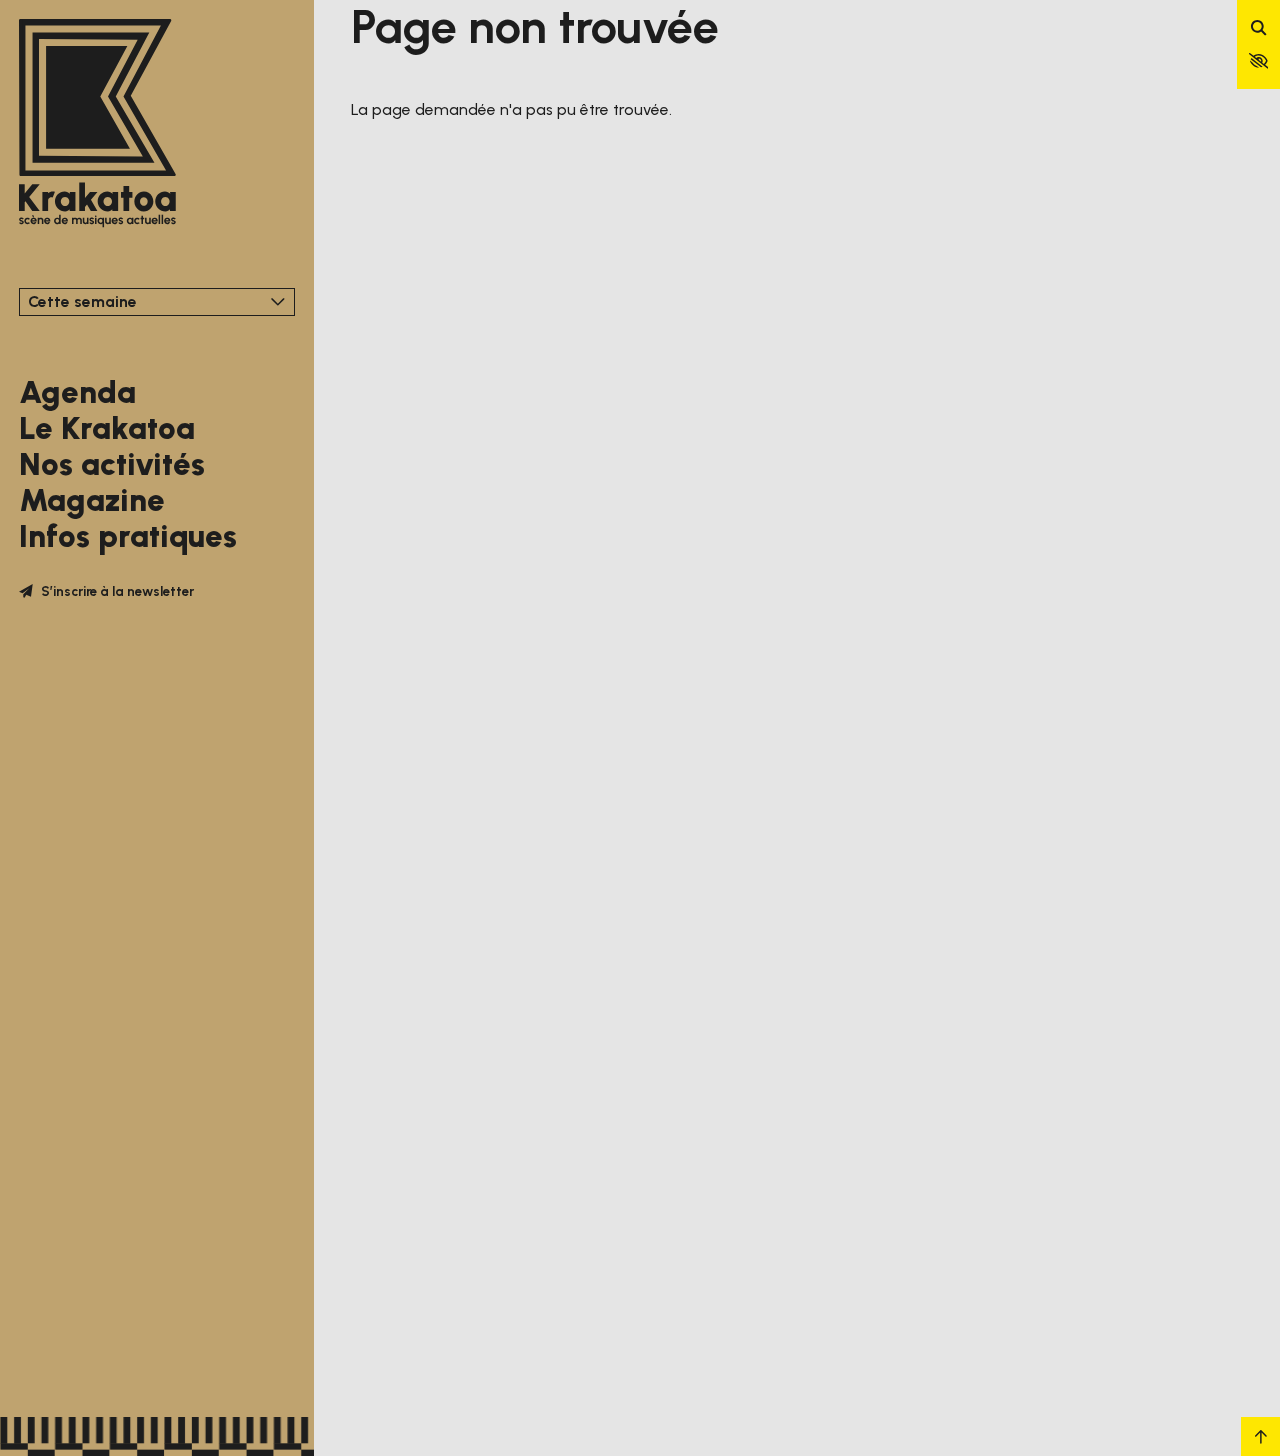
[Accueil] (97, 124)
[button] (1259, 61)
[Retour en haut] (1260, 1436)
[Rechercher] (1259, 29)
